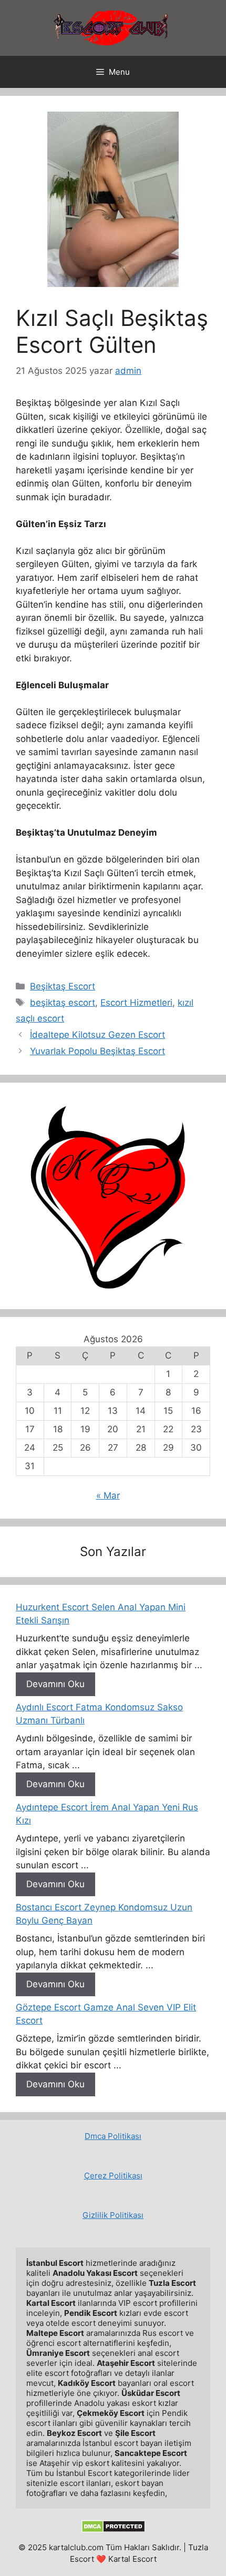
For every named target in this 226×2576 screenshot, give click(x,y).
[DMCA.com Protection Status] (113, 2530)
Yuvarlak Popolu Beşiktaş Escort (97, 1051)
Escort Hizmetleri (136, 1003)
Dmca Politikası (113, 2136)
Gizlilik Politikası (113, 2215)
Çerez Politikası (113, 2176)
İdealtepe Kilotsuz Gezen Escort (97, 1035)
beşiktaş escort (63, 1003)
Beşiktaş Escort (63, 986)
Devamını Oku (55, 1684)
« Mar (108, 1495)
